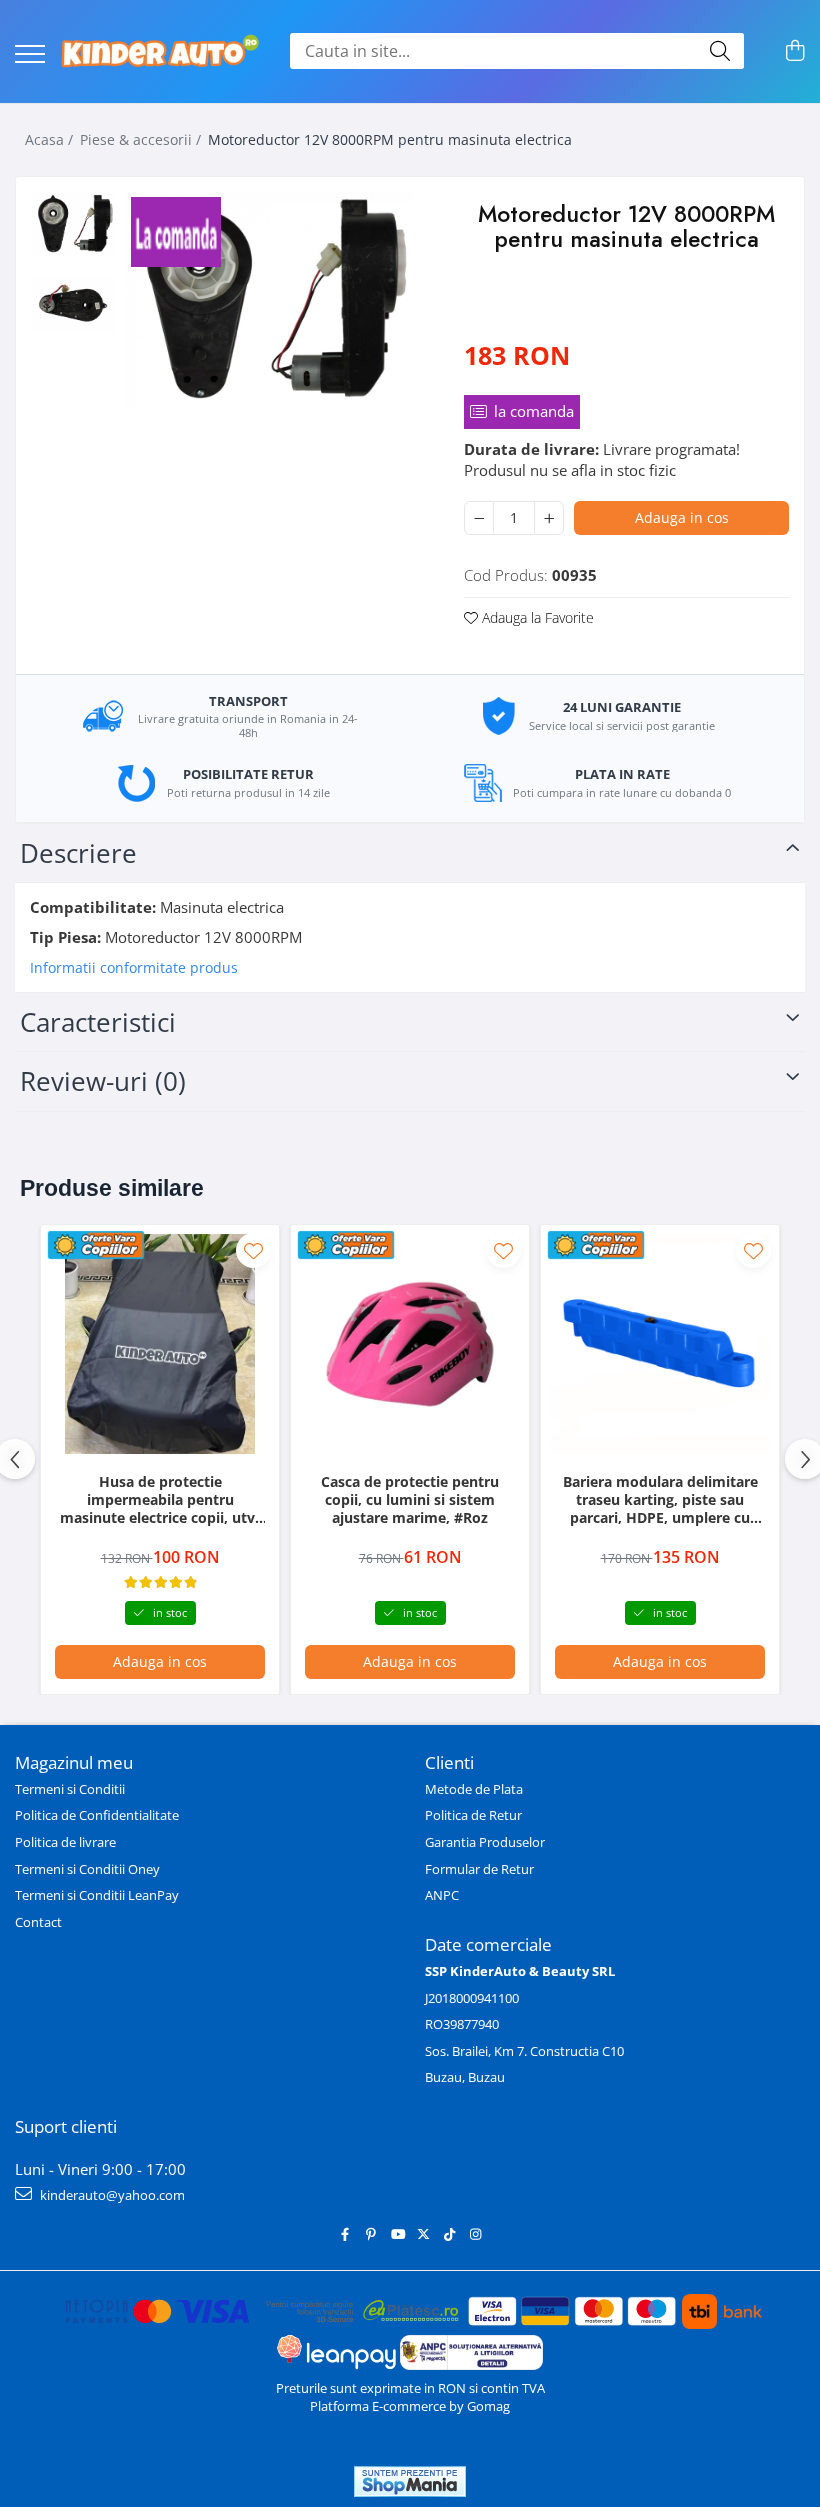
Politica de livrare (65, 1842)
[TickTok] (449, 2234)
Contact (38, 1922)
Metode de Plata (474, 1789)
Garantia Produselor (485, 1842)
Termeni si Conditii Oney (87, 1869)
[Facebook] (345, 2234)
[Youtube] (397, 2234)
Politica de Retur (473, 1815)
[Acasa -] (160, 51)
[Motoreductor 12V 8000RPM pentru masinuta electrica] (270, 300)
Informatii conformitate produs (134, 968)
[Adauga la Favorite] (253, 1250)
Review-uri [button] (103, 1081)
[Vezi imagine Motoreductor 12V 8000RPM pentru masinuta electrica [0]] (73, 224)
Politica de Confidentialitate (97, 1815)
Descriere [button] (78, 853)
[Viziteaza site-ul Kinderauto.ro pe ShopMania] (410, 2481)
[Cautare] (720, 51)
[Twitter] (423, 2234)
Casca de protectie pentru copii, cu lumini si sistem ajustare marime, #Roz (410, 1500)
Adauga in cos (682, 517)
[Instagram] (475, 2234)
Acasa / (51, 139)
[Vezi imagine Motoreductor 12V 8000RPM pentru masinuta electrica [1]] (73, 306)
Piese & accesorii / (142, 139)
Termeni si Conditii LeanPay (97, 1895)
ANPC (442, 1895)
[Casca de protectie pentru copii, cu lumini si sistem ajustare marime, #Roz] (410, 1344)
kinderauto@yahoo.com (111, 2195)
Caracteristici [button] (98, 1022)
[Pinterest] (371, 2234)
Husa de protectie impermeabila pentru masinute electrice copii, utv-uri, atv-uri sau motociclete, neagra (160, 1500)
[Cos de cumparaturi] (794, 51)
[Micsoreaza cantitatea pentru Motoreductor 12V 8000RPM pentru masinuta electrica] (479, 518)
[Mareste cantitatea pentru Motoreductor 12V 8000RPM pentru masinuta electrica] (549, 518)
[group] (270, 300)
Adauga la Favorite (536, 617)
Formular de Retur (479, 1869)
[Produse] (30, 55)
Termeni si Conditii (70, 1789)
